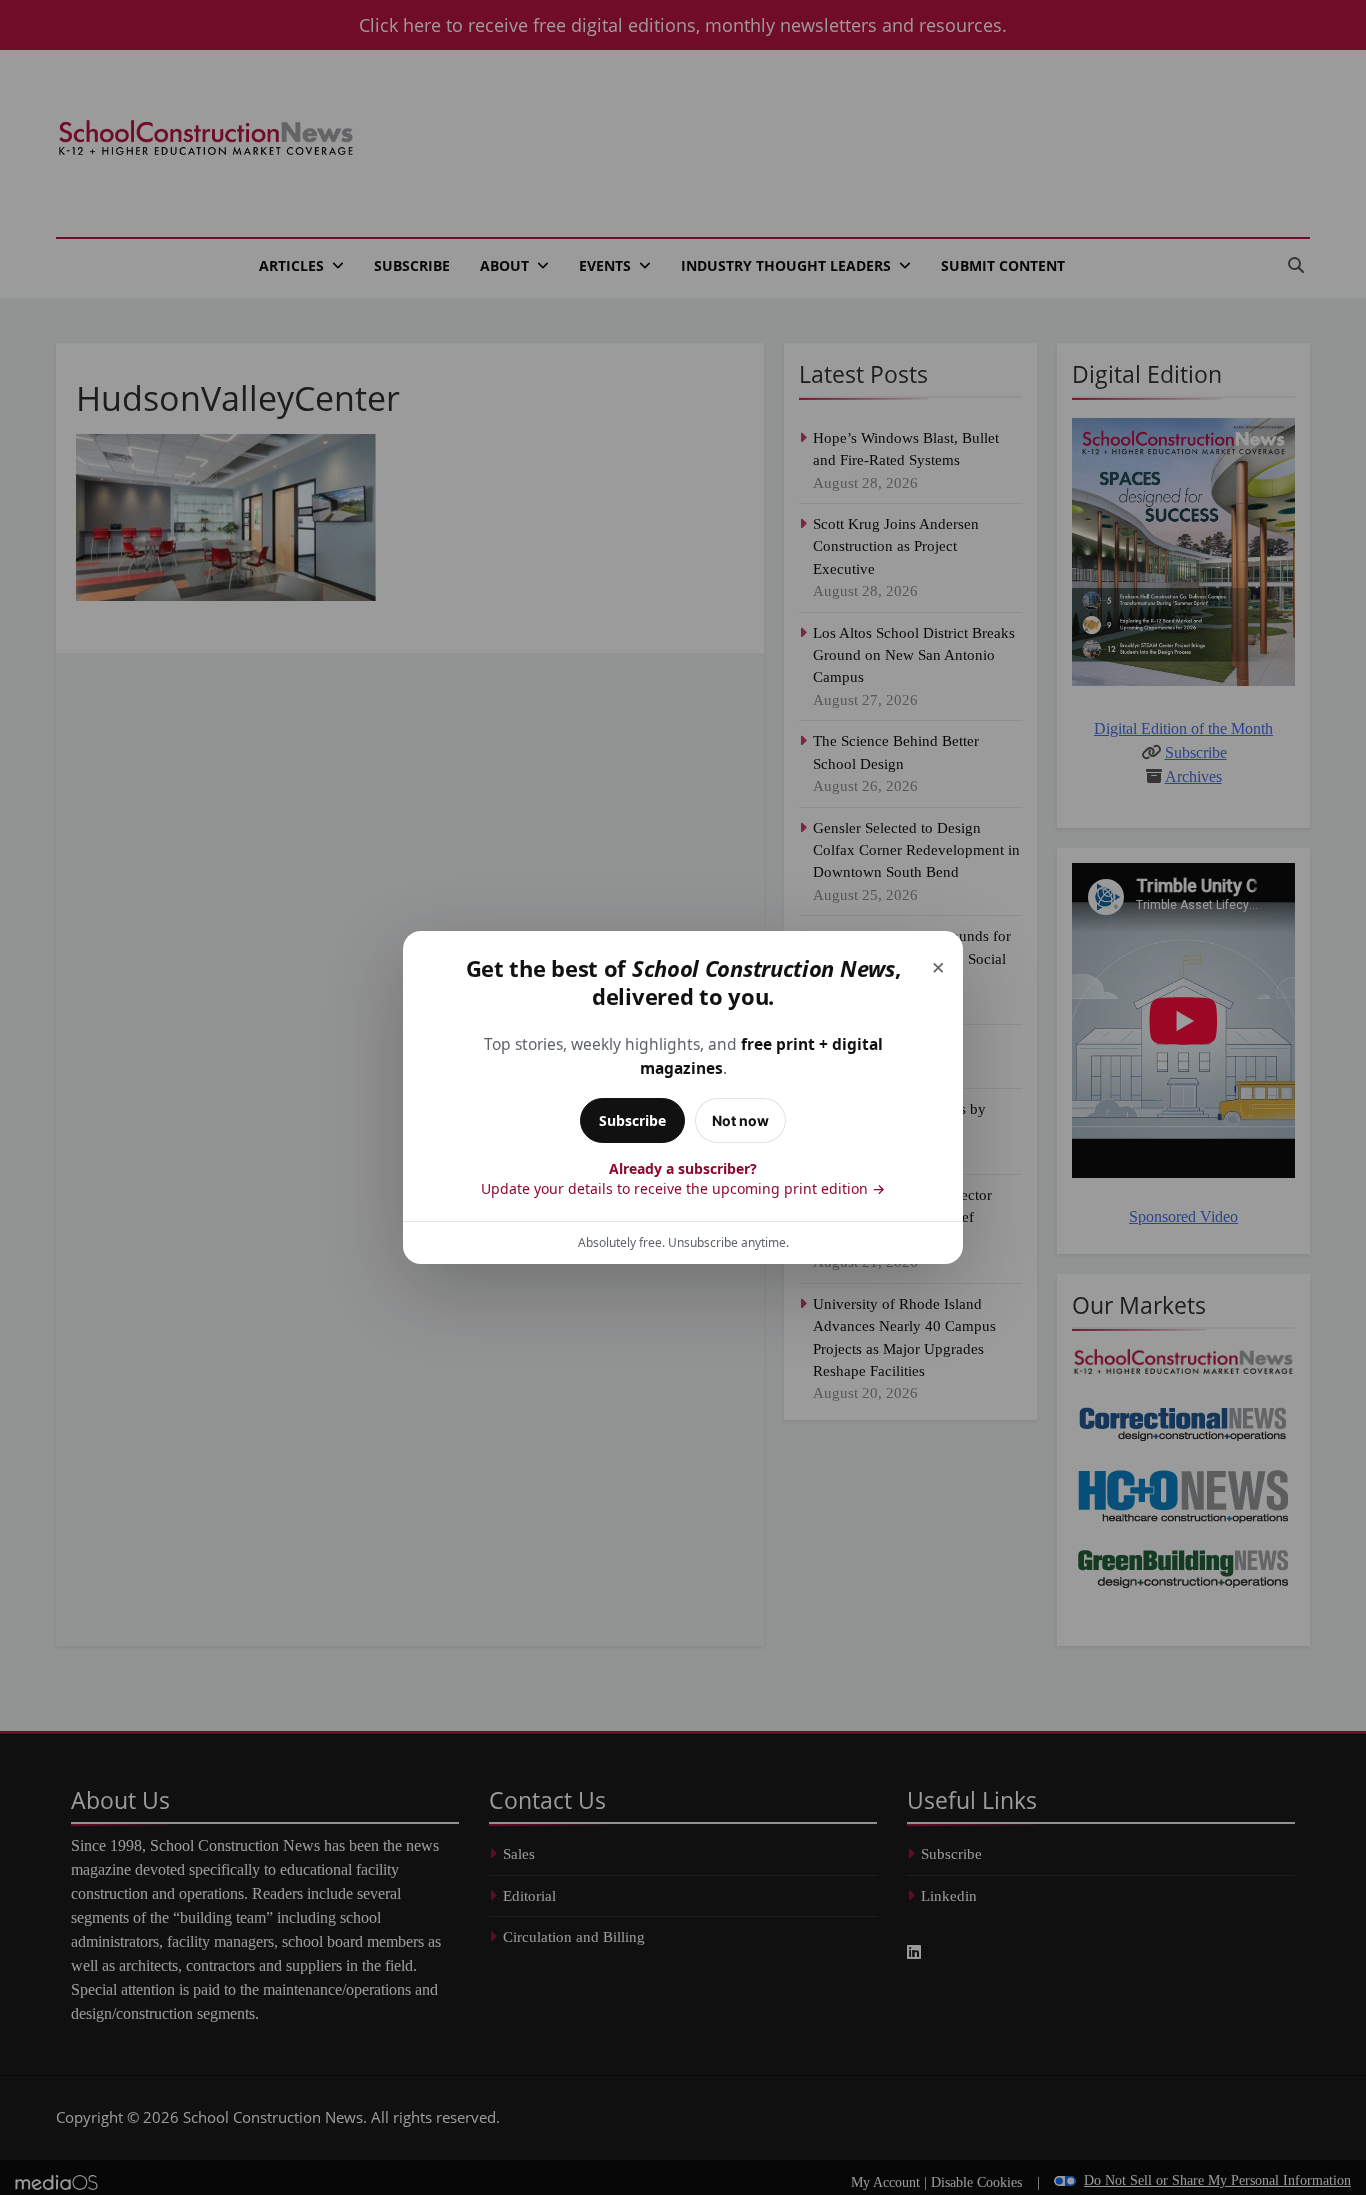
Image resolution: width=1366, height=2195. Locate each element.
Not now (740, 1120)
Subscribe (632, 1120)
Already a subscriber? (683, 1178)
